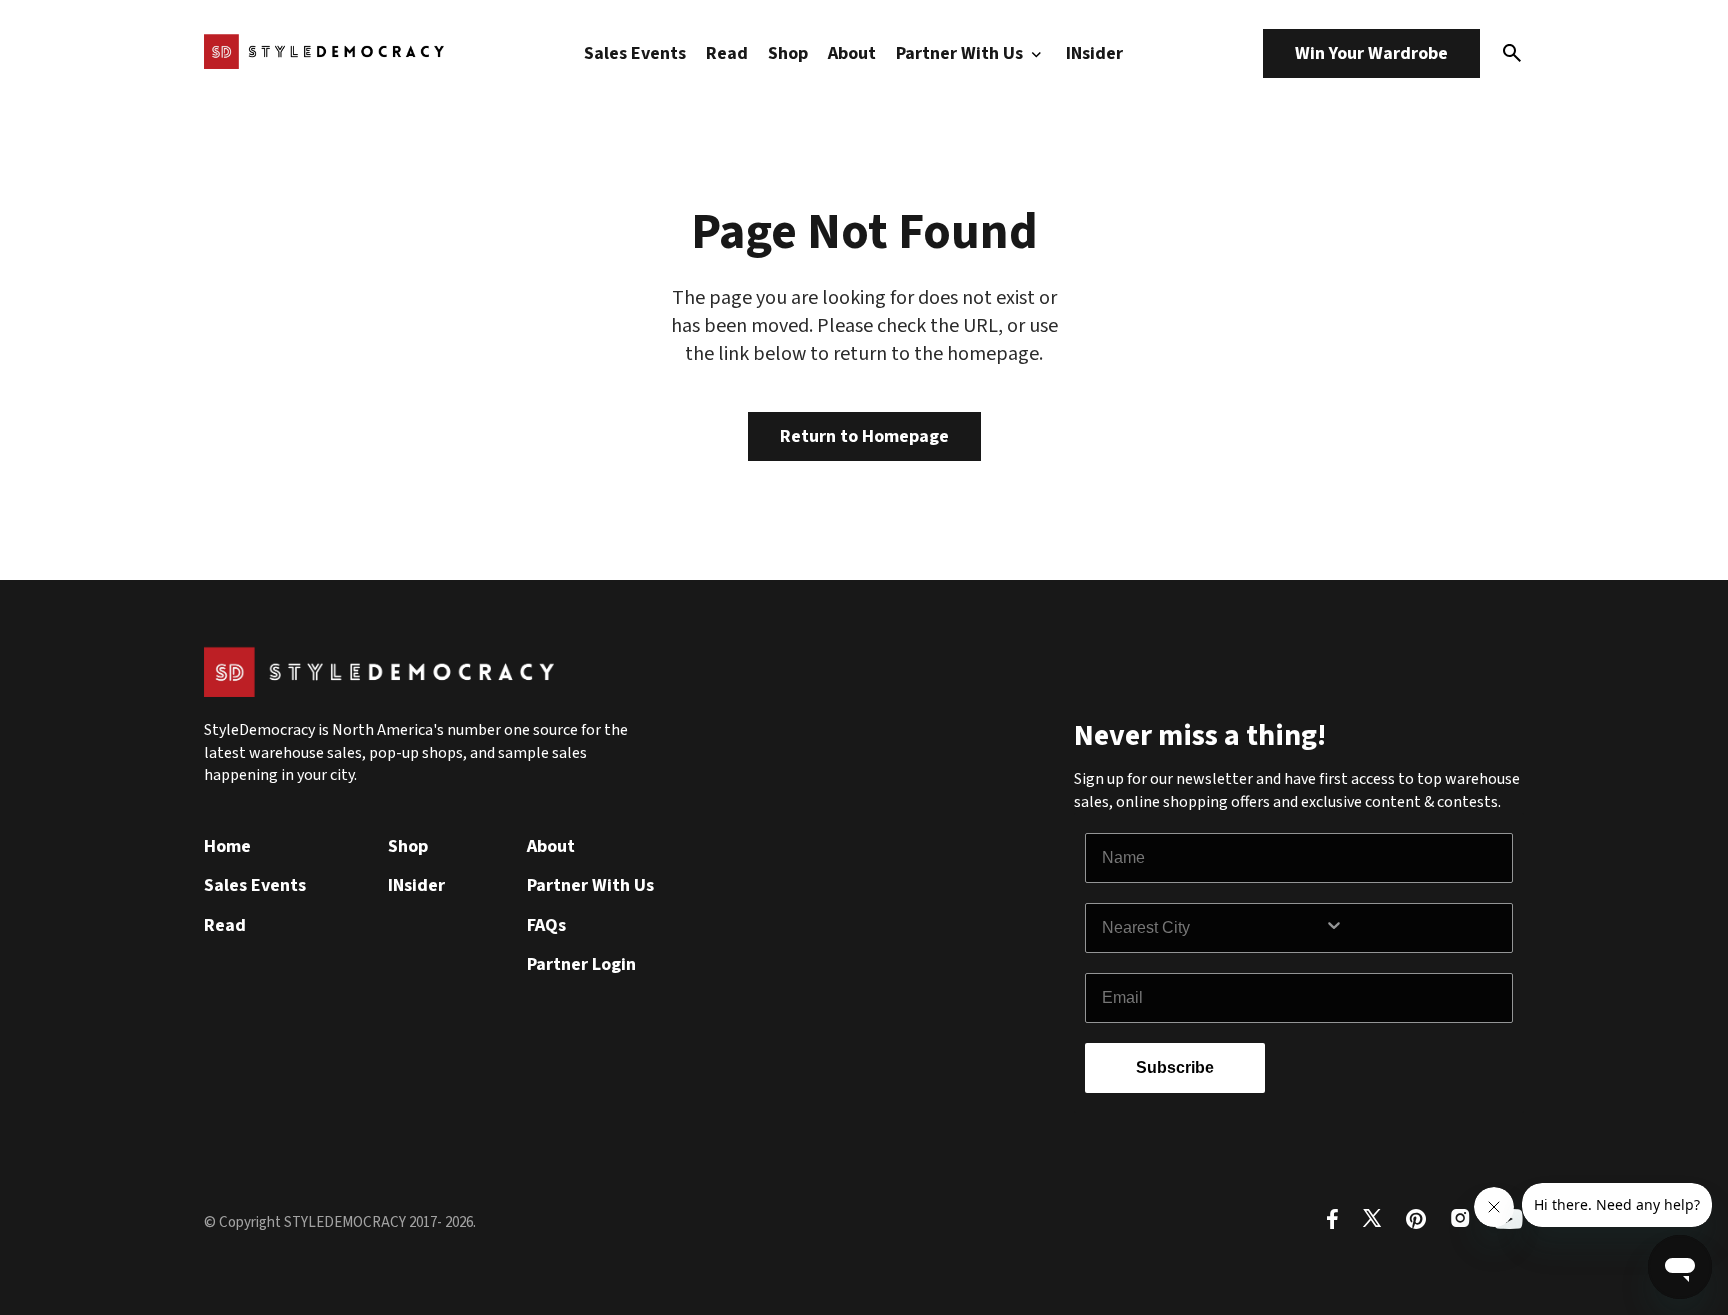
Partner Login (581, 964)
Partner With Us (961, 53)
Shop (788, 53)
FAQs (546, 925)
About (852, 53)
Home (227, 846)
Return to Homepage (864, 436)
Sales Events (635, 53)
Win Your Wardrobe (1371, 53)
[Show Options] (1414, 928)
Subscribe (1175, 1067)
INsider (1094, 53)
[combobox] (1213, 928)
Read (727, 53)
